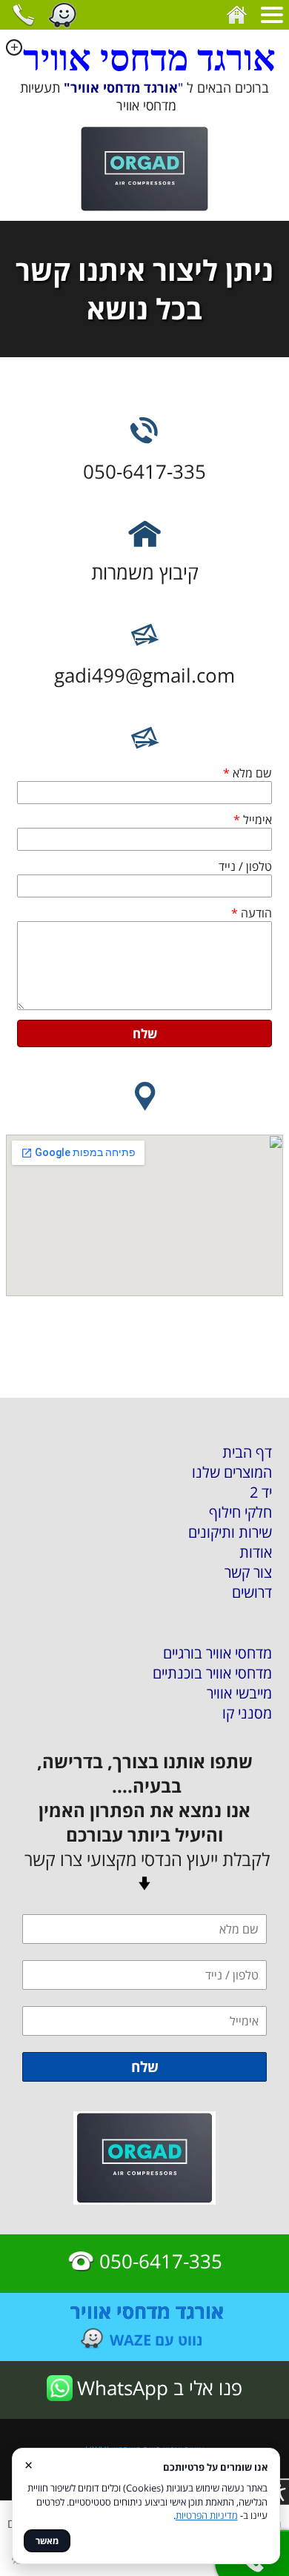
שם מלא (248, 773)
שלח (145, 1033)
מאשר (47, 2541)
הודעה (252, 913)
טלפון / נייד (245, 866)
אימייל (253, 820)
